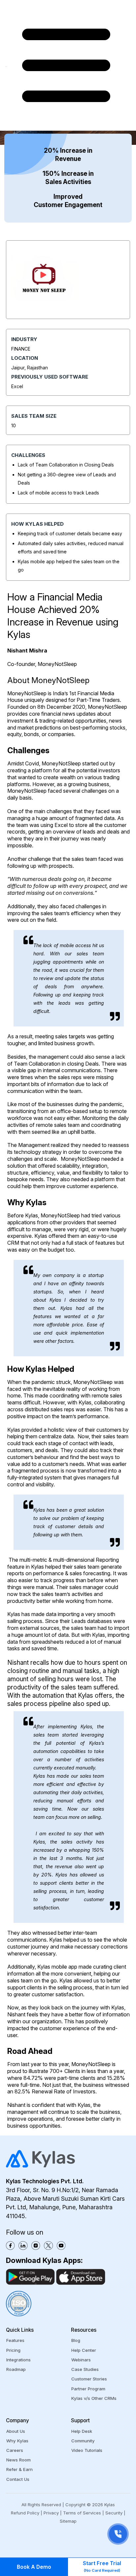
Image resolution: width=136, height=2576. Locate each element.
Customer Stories (89, 2379)
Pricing (13, 2350)
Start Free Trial (102, 2566)
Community (83, 2441)
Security (114, 2513)
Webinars (81, 2360)
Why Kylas (17, 2441)
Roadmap (16, 2369)
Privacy (51, 2513)
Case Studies (85, 2369)
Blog (76, 2340)
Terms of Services (82, 2513)
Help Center (84, 2350)
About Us (16, 2431)
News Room (18, 2460)
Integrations (18, 2360)
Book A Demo (34, 2567)
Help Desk (82, 2431)
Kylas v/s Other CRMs (94, 2398)
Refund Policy (25, 2513)
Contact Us (18, 2479)
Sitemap (68, 2521)
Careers (15, 2450)
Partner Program (88, 2389)
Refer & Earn (19, 2469)
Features (15, 2340)
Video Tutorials (87, 2450)
